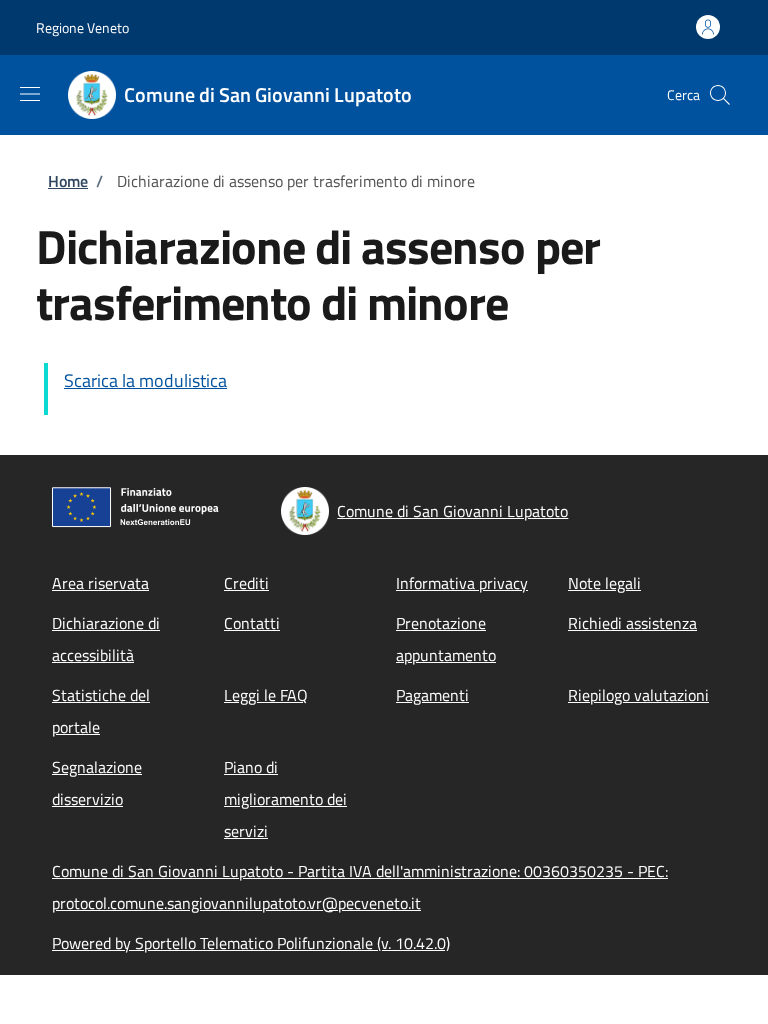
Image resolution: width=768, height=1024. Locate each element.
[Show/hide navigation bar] (30, 94)
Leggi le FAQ (266, 695)
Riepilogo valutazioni (638, 695)
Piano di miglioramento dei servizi (285, 799)
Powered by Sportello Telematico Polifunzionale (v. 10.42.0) (251, 943)
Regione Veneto (82, 27)
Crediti (246, 583)
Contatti (252, 623)
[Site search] (720, 95)
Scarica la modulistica (145, 380)
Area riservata (100, 583)
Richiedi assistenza (632, 623)
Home (68, 181)
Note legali (604, 583)
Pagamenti (432, 695)
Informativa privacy (462, 583)
